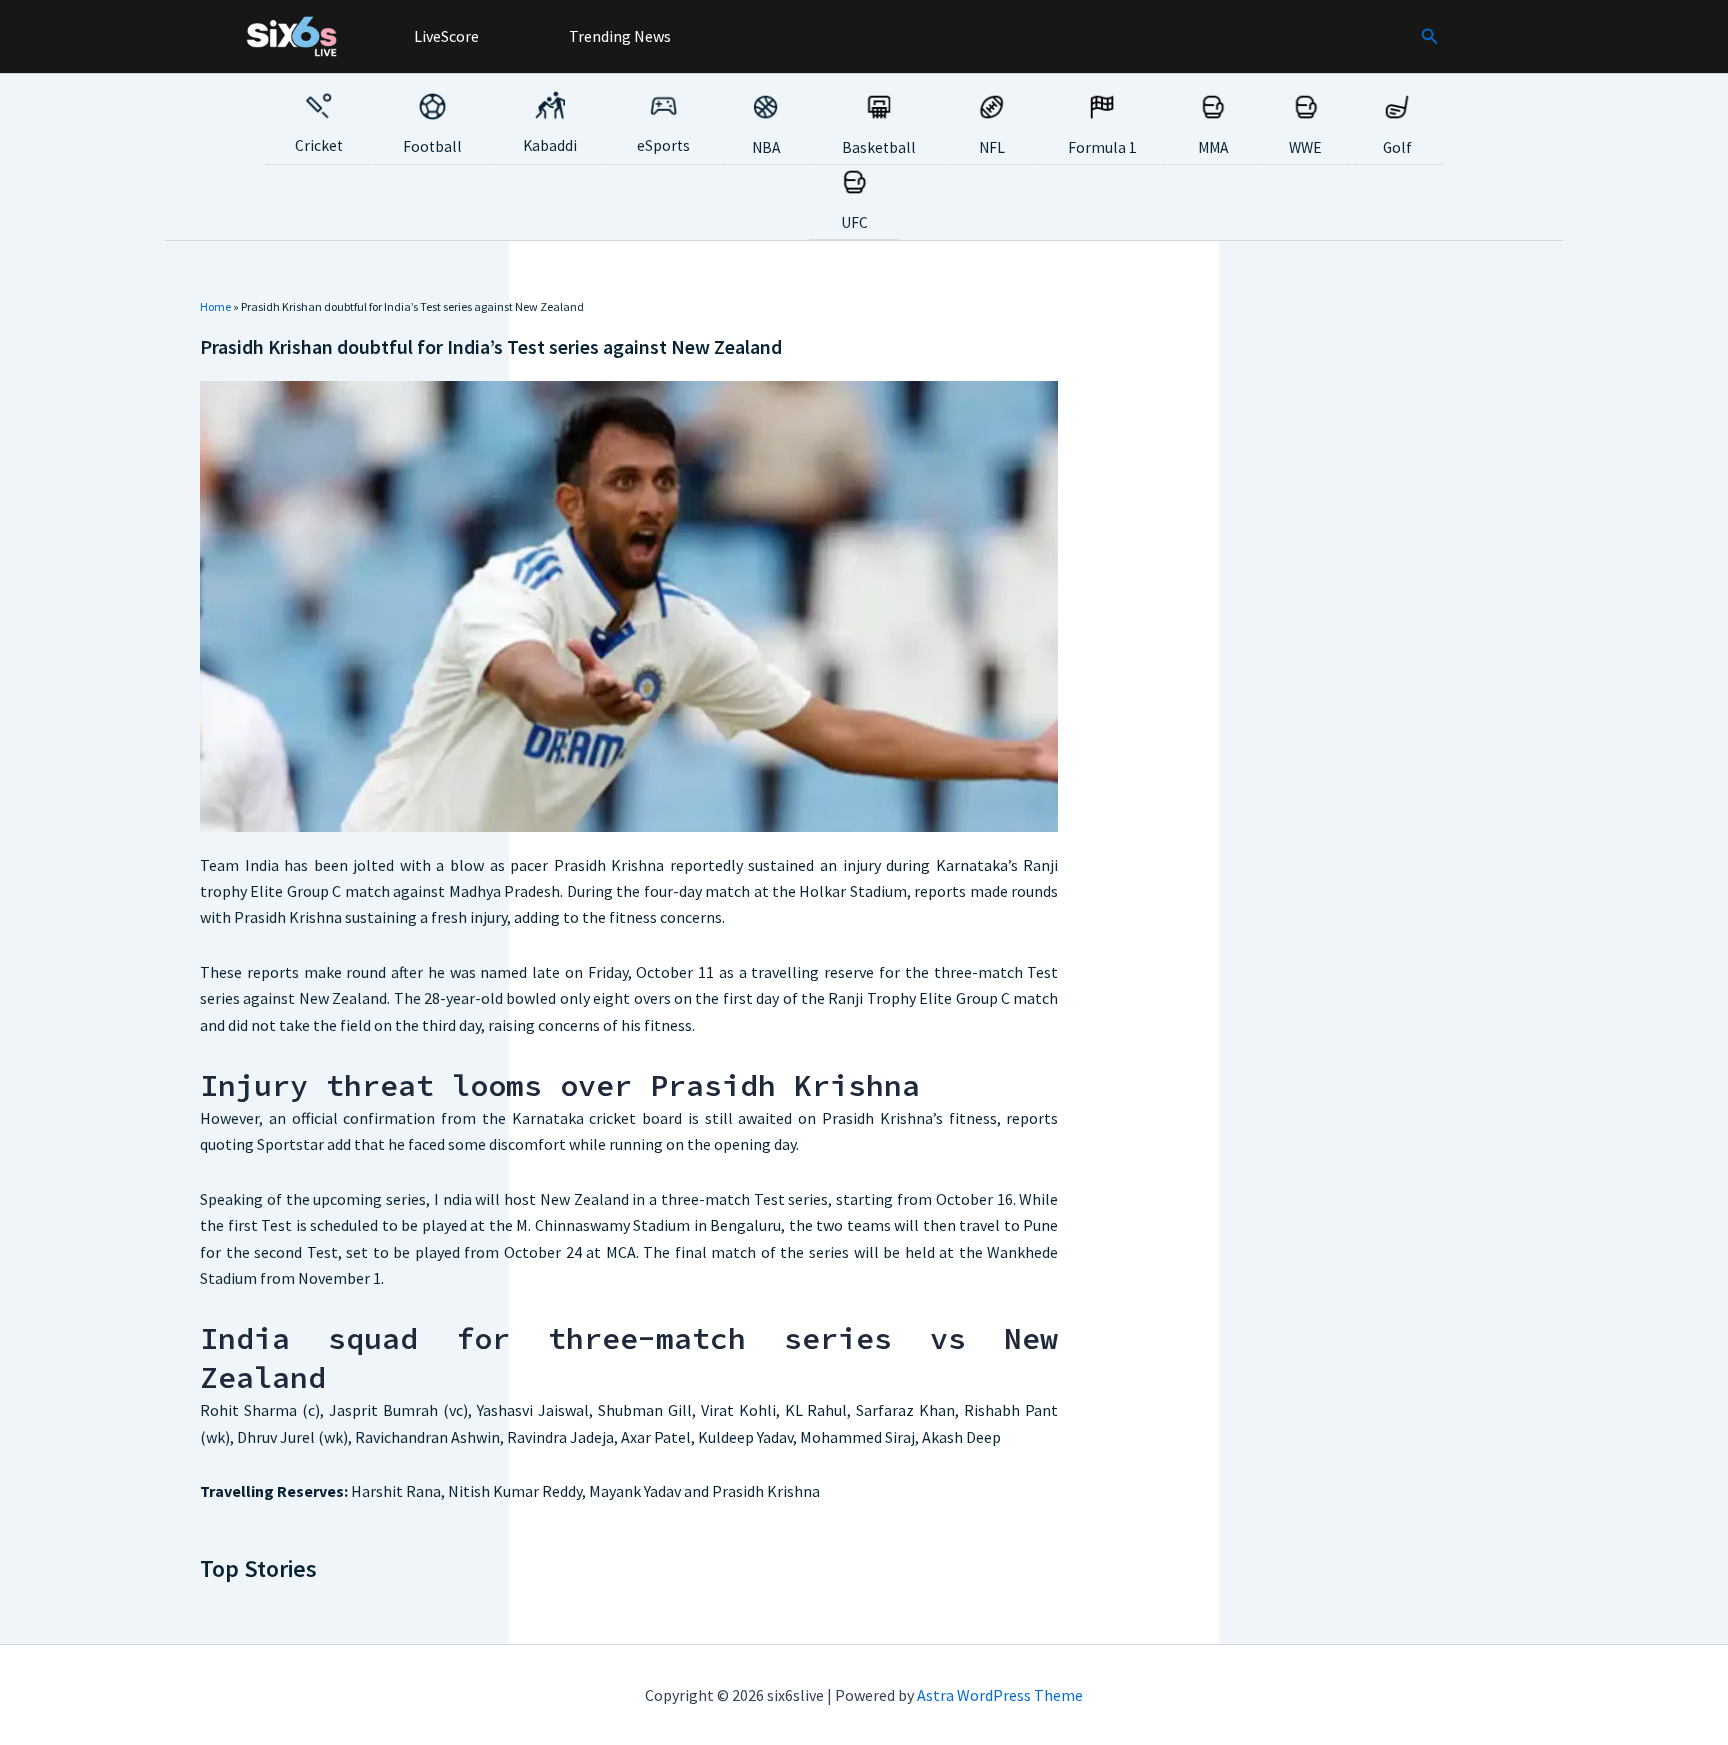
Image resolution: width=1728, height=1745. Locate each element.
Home (215, 306)
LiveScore (445, 36)
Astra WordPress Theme (1000, 1695)
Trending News (618, 36)
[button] (1430, 37)
